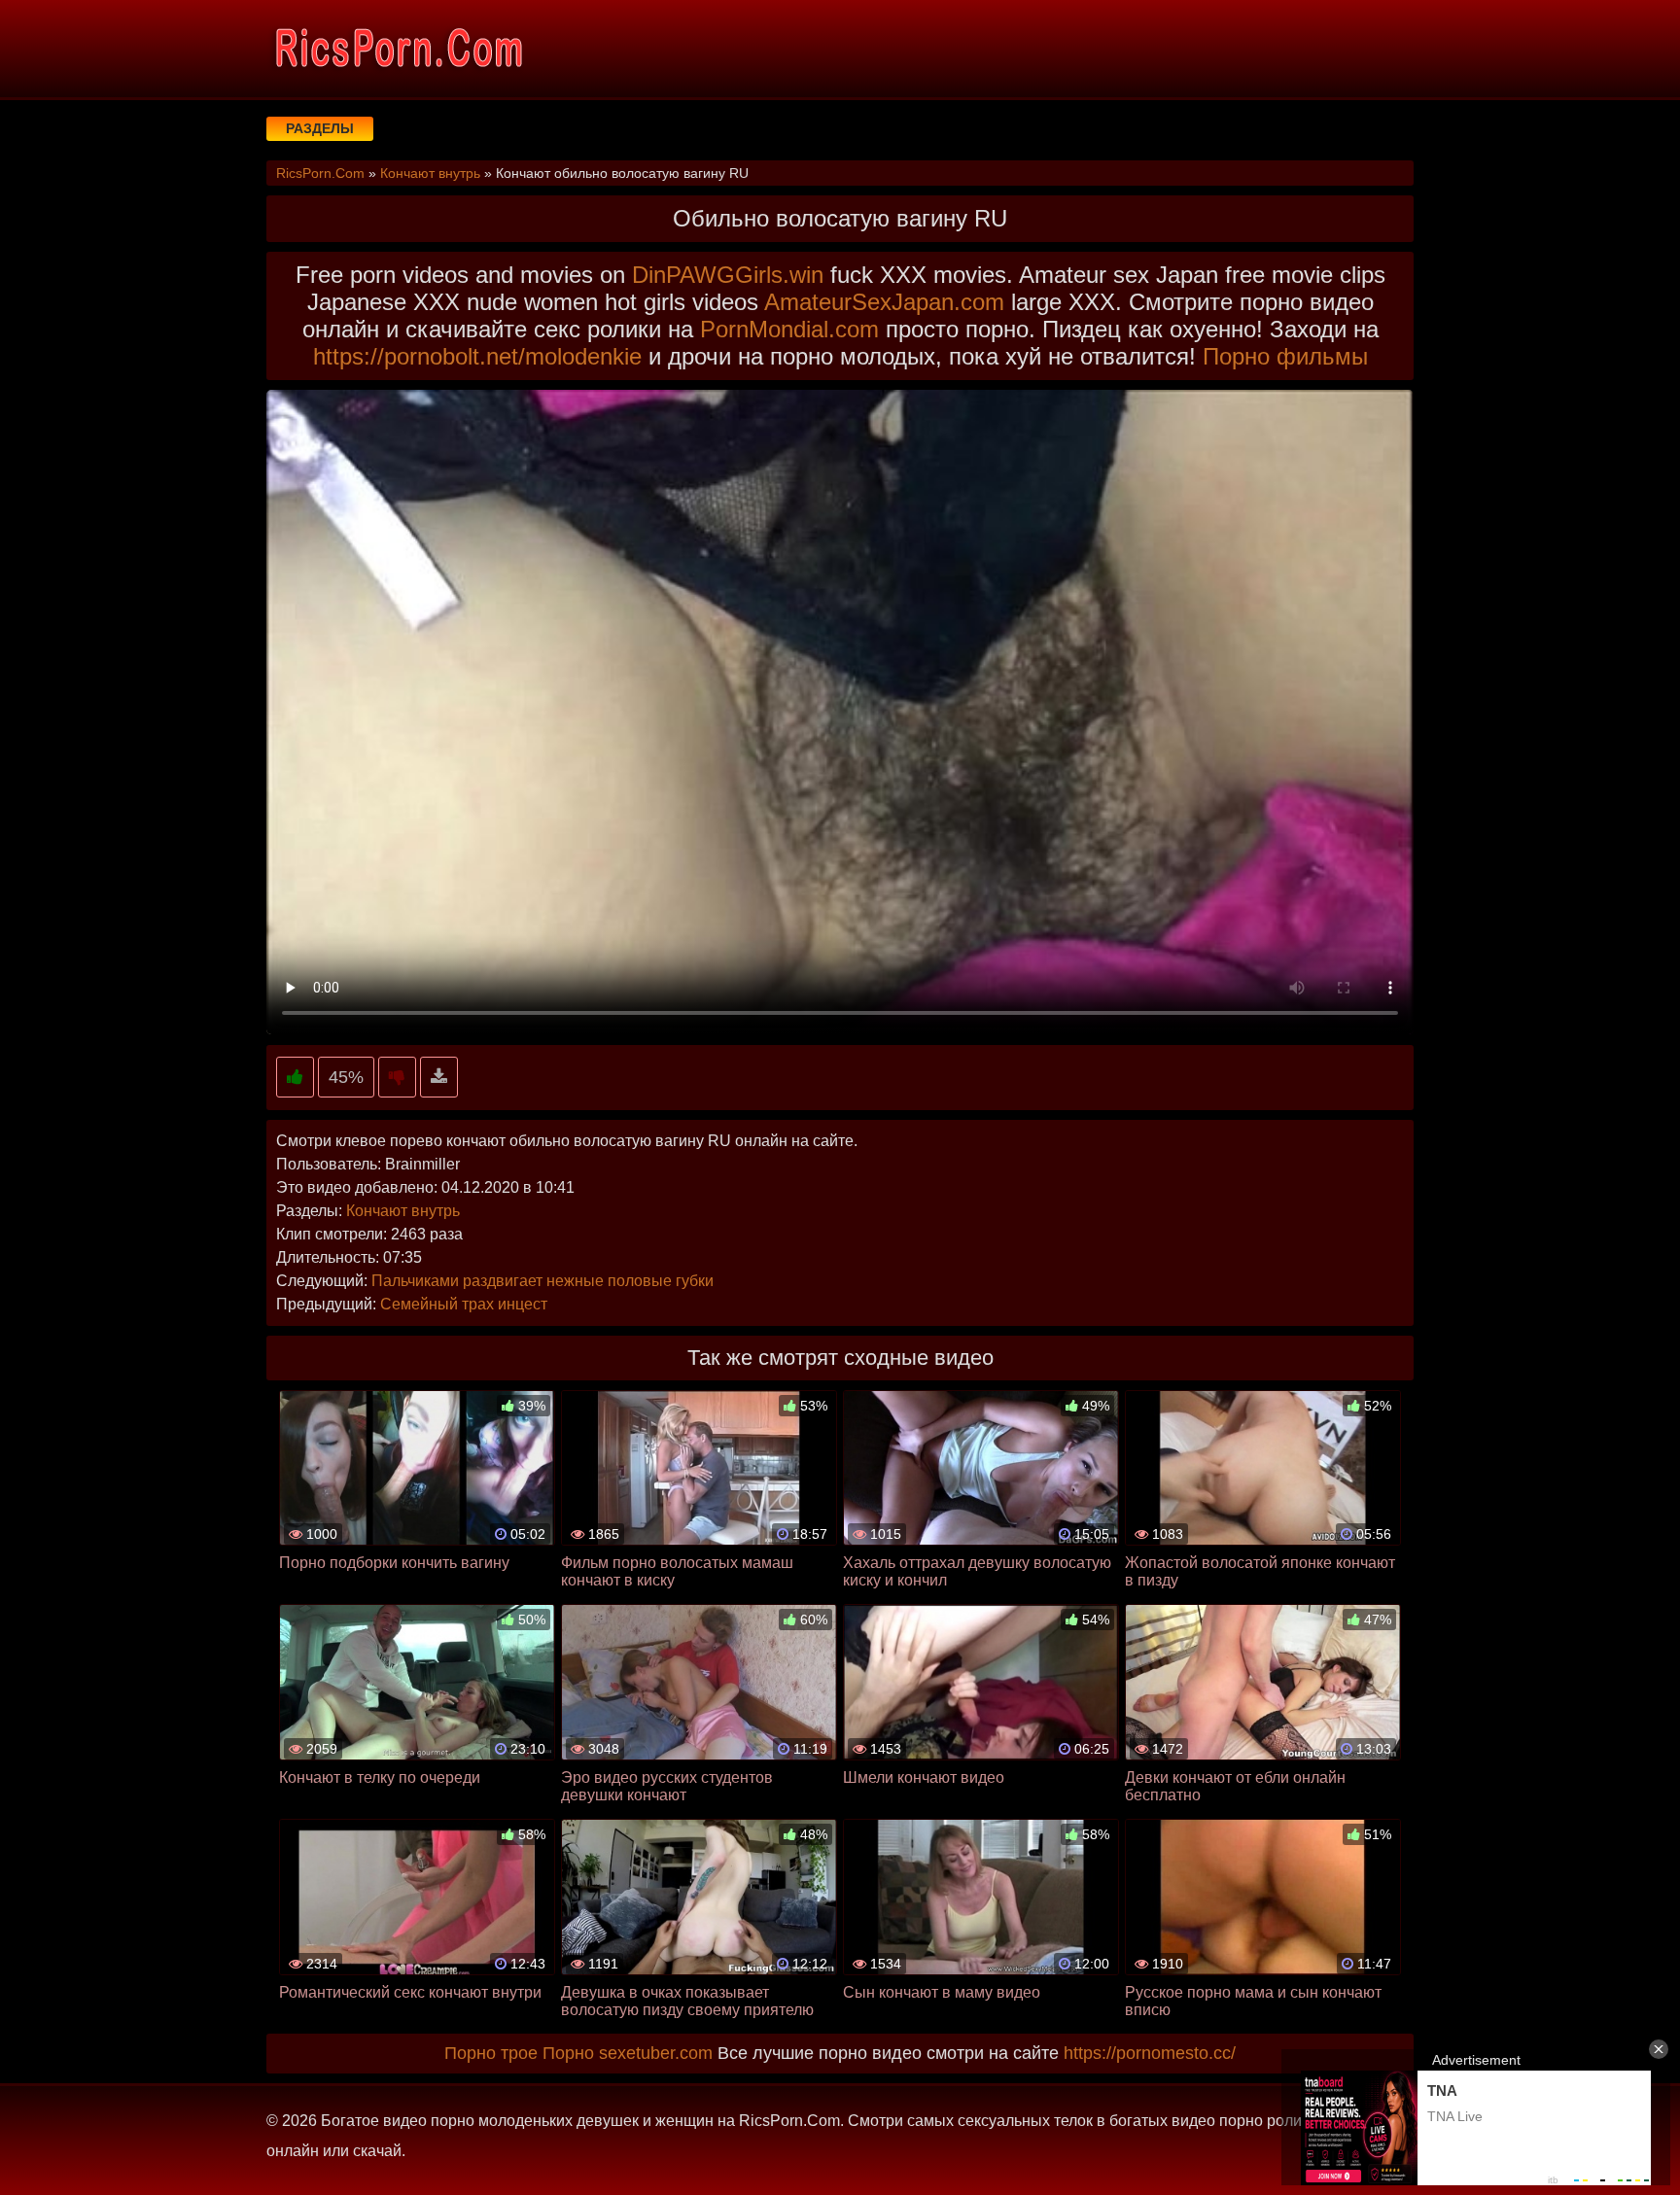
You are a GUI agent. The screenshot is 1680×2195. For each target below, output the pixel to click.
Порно (568, 2053)
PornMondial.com (789, 329)
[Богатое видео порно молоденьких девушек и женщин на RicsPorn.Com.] (398, 49)
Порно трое (491, 2053)
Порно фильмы (1285, 356)
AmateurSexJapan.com (884, 302)
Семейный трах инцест (464, 1304)
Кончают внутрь (403, 1211)
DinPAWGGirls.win (728, 275)
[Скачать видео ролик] (439, 1078)
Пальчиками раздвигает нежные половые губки (542, 1281)
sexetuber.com (656, 2053)
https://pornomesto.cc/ (1150, 2053)
